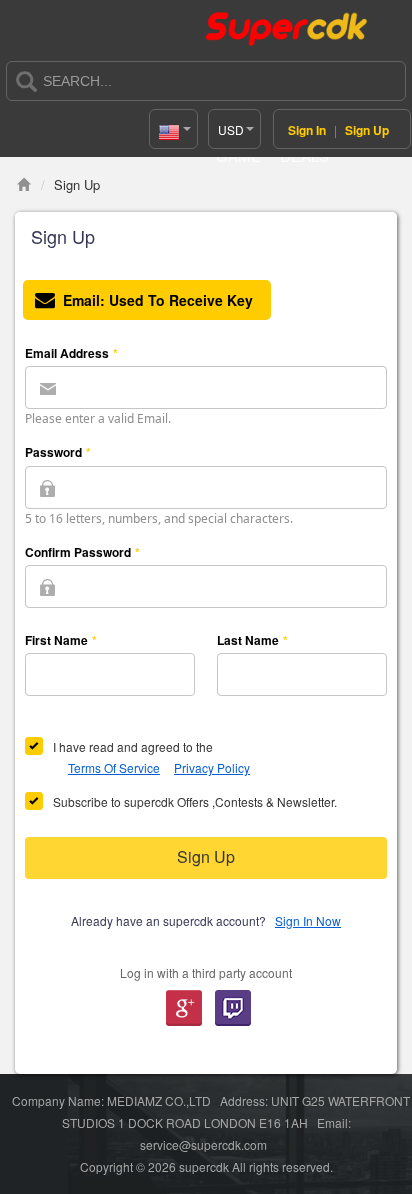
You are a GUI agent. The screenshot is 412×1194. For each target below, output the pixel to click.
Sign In (307, 130)
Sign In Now (308, 920)
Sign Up (367, 130)
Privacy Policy (212, 767)
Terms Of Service (114, 767)
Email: (158, 300)
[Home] (23, 184)
